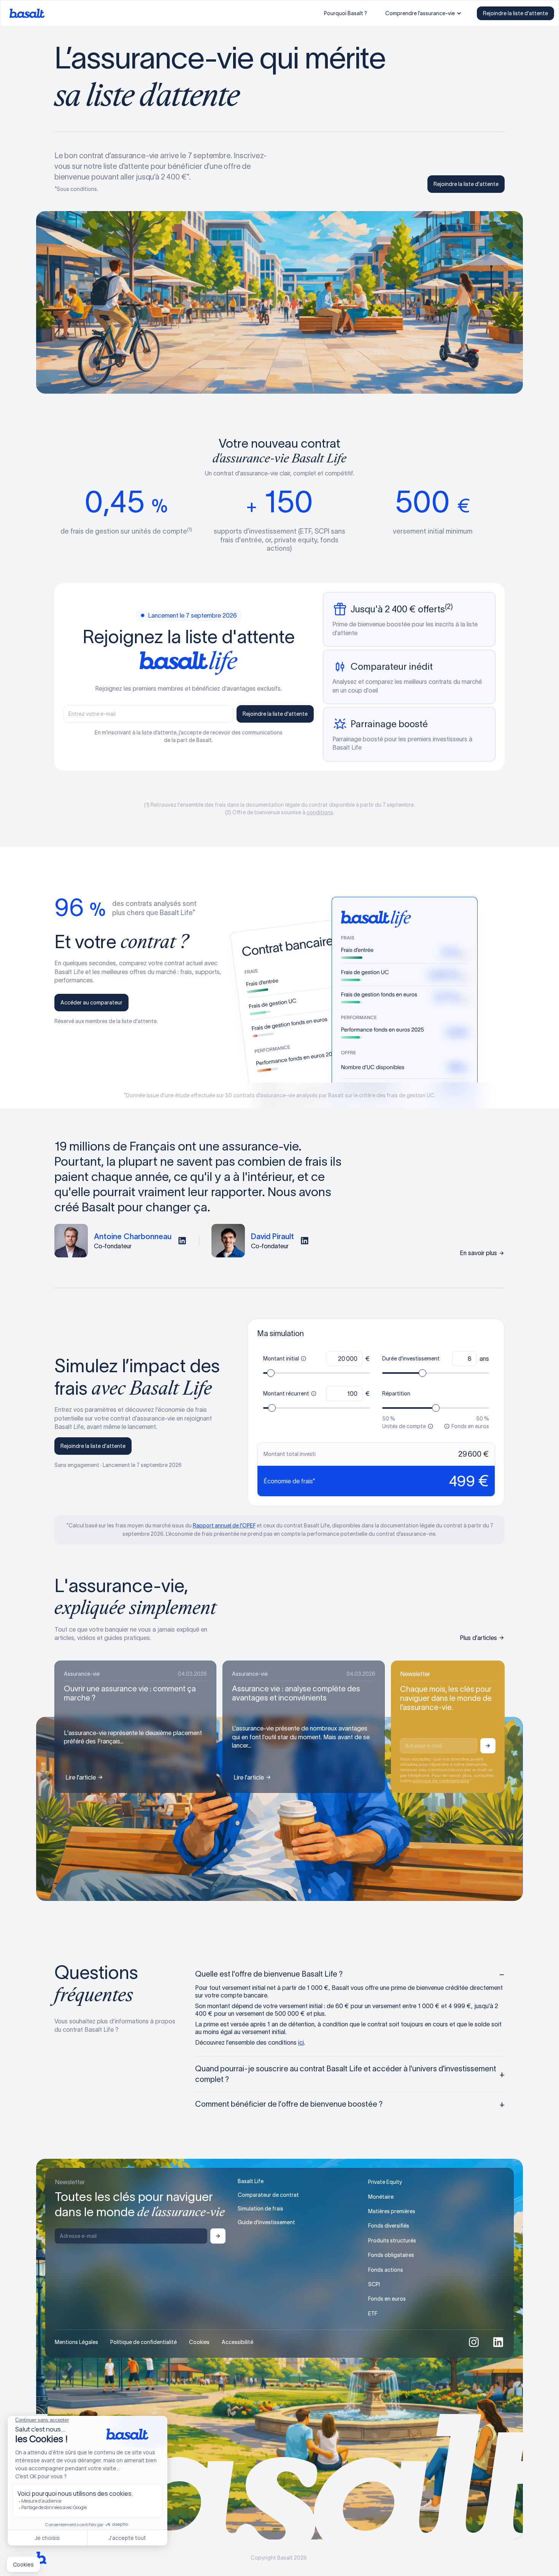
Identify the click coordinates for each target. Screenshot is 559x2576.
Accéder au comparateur (91, 1003)
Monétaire (381, 2197)
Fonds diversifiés (389, 2226)
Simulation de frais (260, 2209)
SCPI (374, 2284)
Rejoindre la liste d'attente (515, 13)
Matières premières (392, 2211)
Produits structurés (392, 2241)
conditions (320, 812)
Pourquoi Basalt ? (345, 13)
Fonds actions (386, 2270)
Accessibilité (237, 2342)
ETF (373, 2314)
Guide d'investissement (266, 2222)
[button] (423, 13)
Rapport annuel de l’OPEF (224, 1526)
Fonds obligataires (391, 2255)
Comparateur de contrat (268, 2195)
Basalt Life (251, 2181)
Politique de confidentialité (144, 2342)
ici (301, 2042)
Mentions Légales (76, 2342)
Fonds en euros (387, 2299)
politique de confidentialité (441, 1781)
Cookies (199, 2342)
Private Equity (385, 2182)
